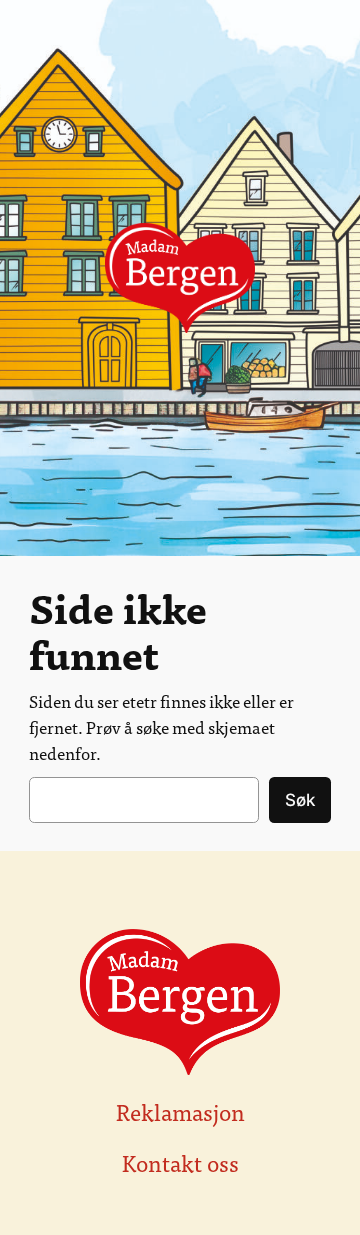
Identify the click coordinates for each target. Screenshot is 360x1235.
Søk (300, 800)
